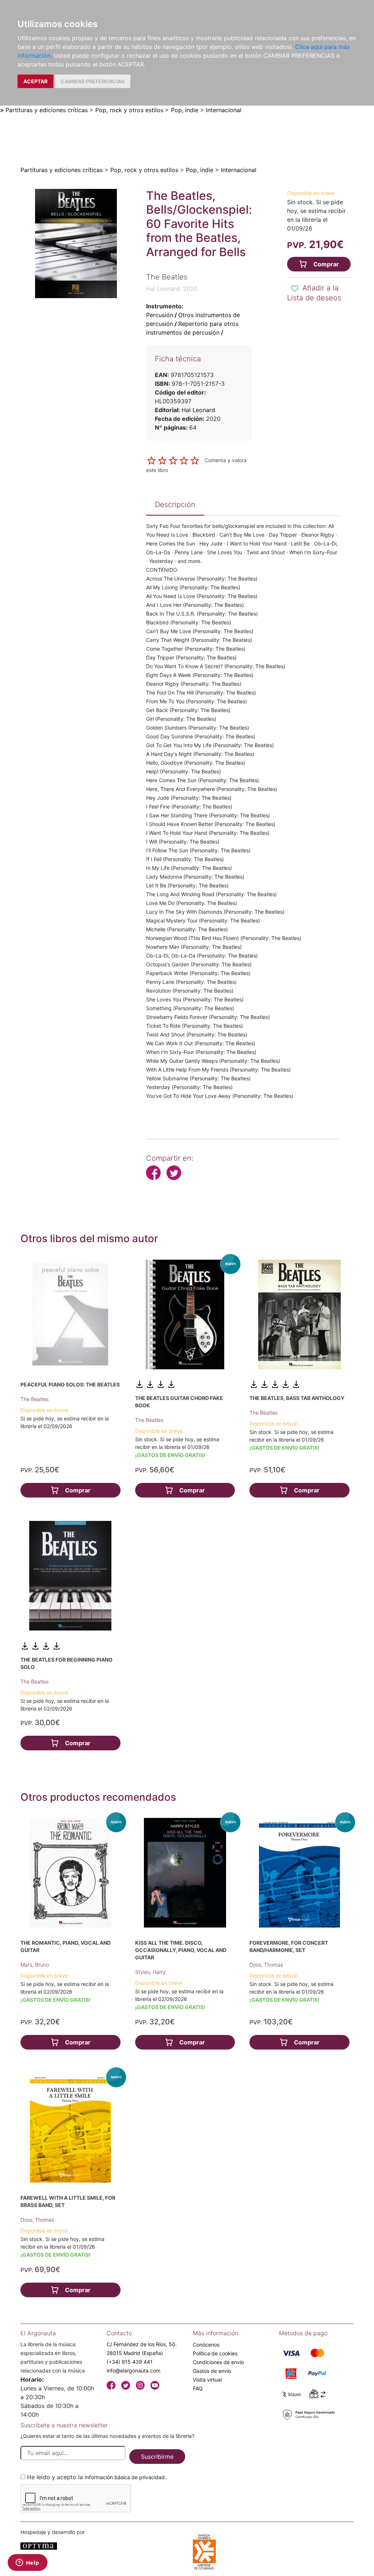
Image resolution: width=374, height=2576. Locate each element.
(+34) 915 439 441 (130, 2362)
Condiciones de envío (218, 2362)
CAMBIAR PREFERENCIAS (93, 81)
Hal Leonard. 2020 (172, 289)
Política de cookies (215, 2353)
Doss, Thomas (266, 1965)
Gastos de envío (212, 2371)
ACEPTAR (35, 81)
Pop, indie (185, 110)
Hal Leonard (198, 410)
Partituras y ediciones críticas (47, 110)
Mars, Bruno (35, 1965)
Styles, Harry (150, 1972)
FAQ (198, 2388)
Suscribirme (157, 2457)
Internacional (224, 110)
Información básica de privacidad (125, 2477)
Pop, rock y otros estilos (129, 110)
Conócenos (206, 2345)
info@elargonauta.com (133, 2370)
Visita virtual (207, 2380)
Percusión (160, 315)
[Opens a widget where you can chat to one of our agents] (27, 2563)
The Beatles (35, 1399)
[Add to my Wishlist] (295, 289)
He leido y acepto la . (97, 2477)
